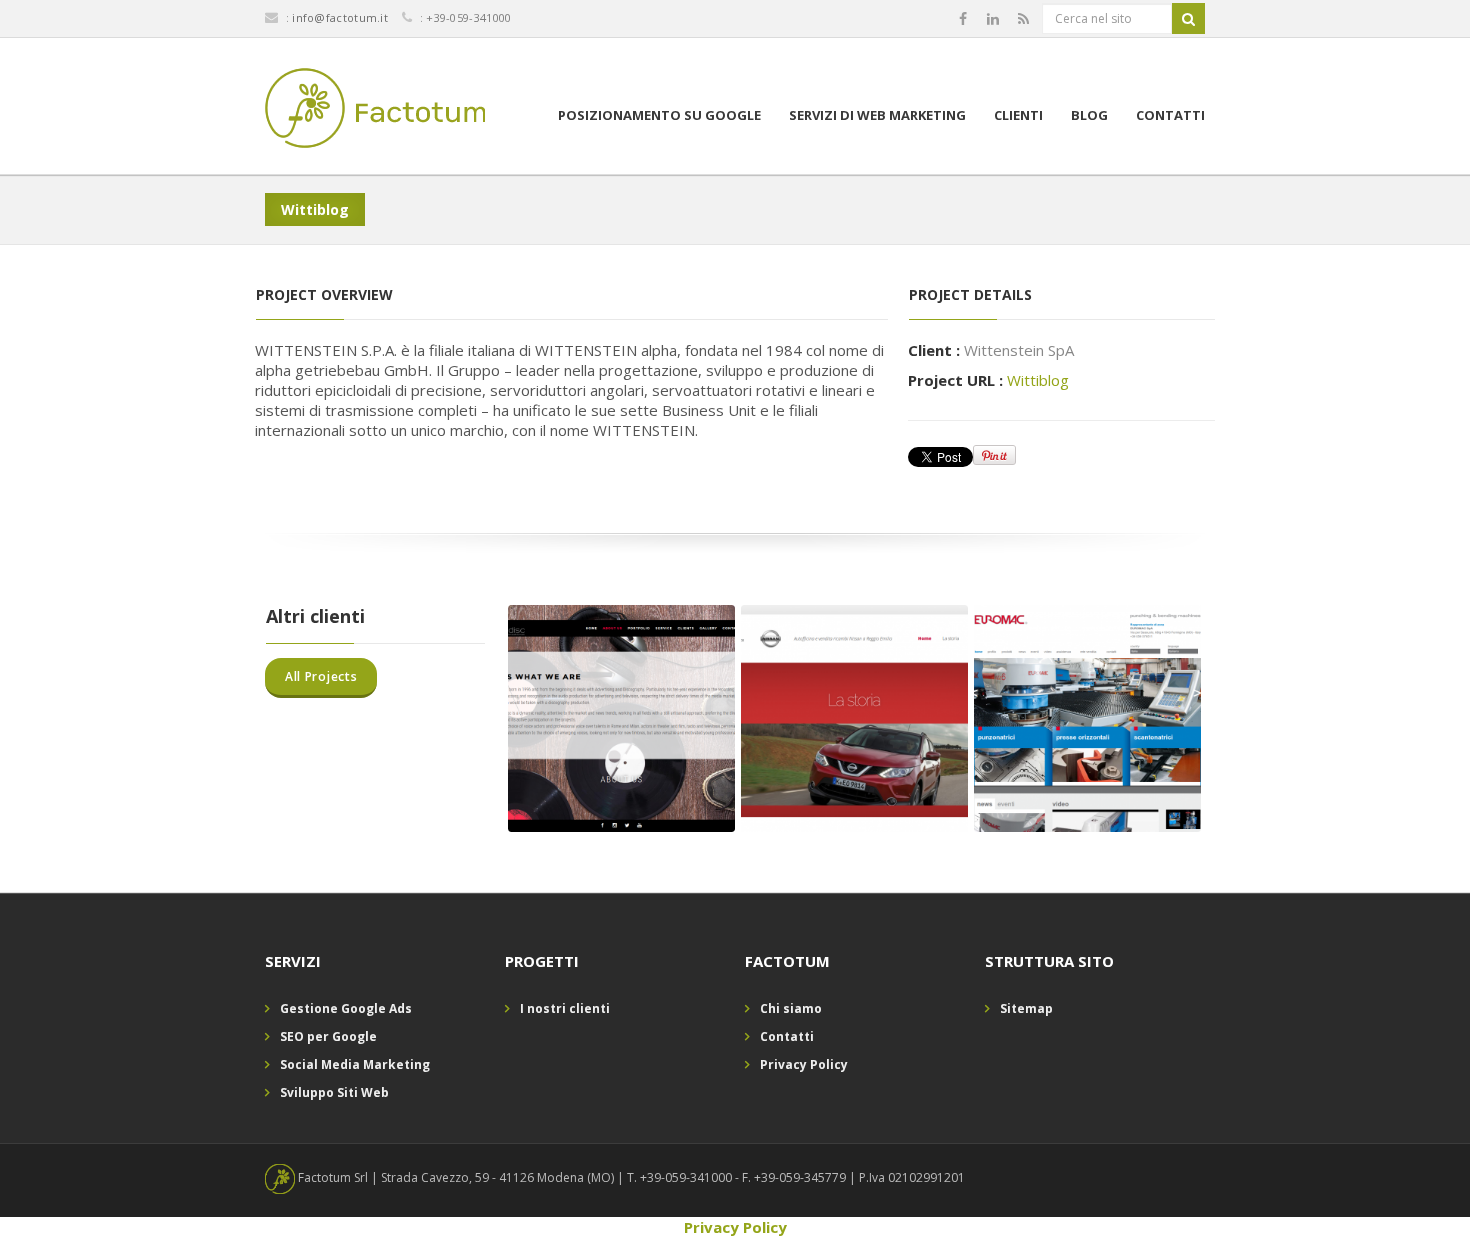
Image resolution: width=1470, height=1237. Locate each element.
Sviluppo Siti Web (334, 1092)
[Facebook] (963, 19)
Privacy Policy (804, 1064)
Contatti (1170, 115)
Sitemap (1026, 1008)
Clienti (1018, 115)
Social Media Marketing (355, 1064)
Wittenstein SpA (1019, 350)
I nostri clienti (565, 1008)
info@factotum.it (340, 17)
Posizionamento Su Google (659, 115)
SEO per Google (328, 1036)
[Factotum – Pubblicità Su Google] (375, 111)
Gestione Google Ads (346, 1008)
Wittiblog (1038, 380)
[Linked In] (993, 19)
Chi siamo (791, 1008)
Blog (1089, 115)
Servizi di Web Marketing (877, 115)
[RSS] (1023, 19)
